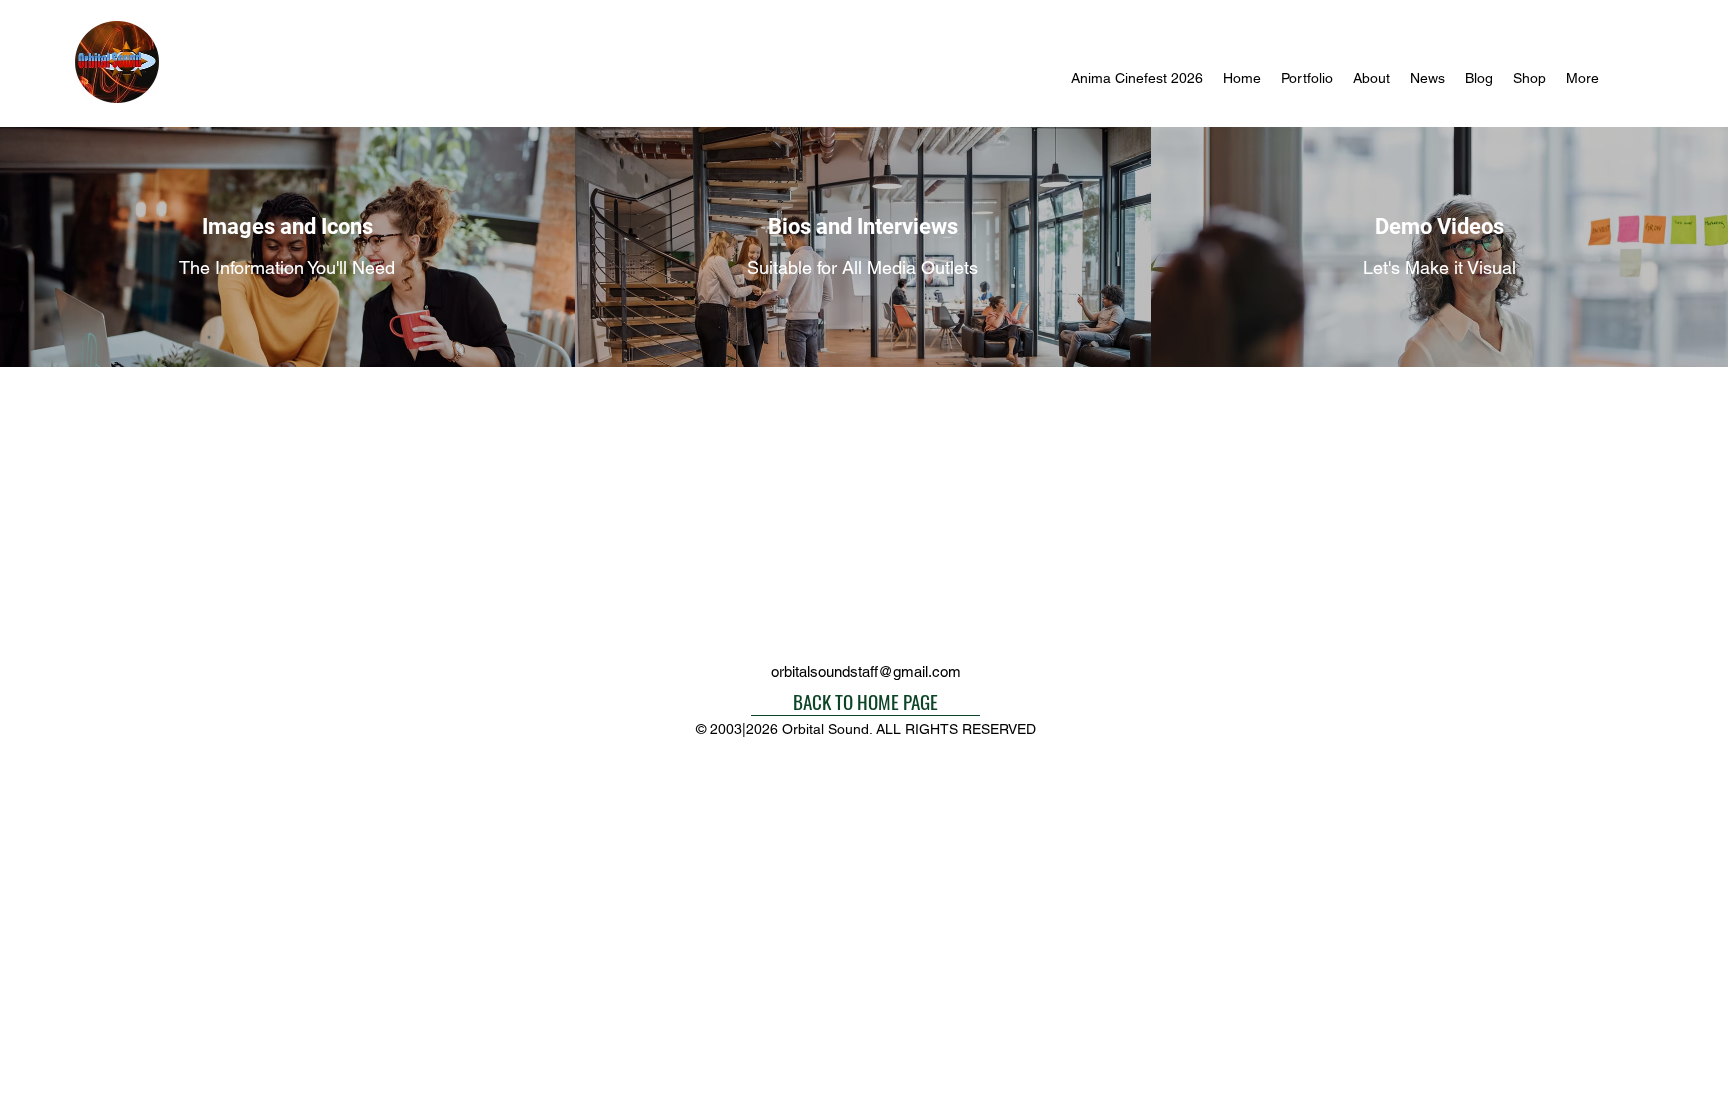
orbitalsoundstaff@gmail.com (866, 671)
